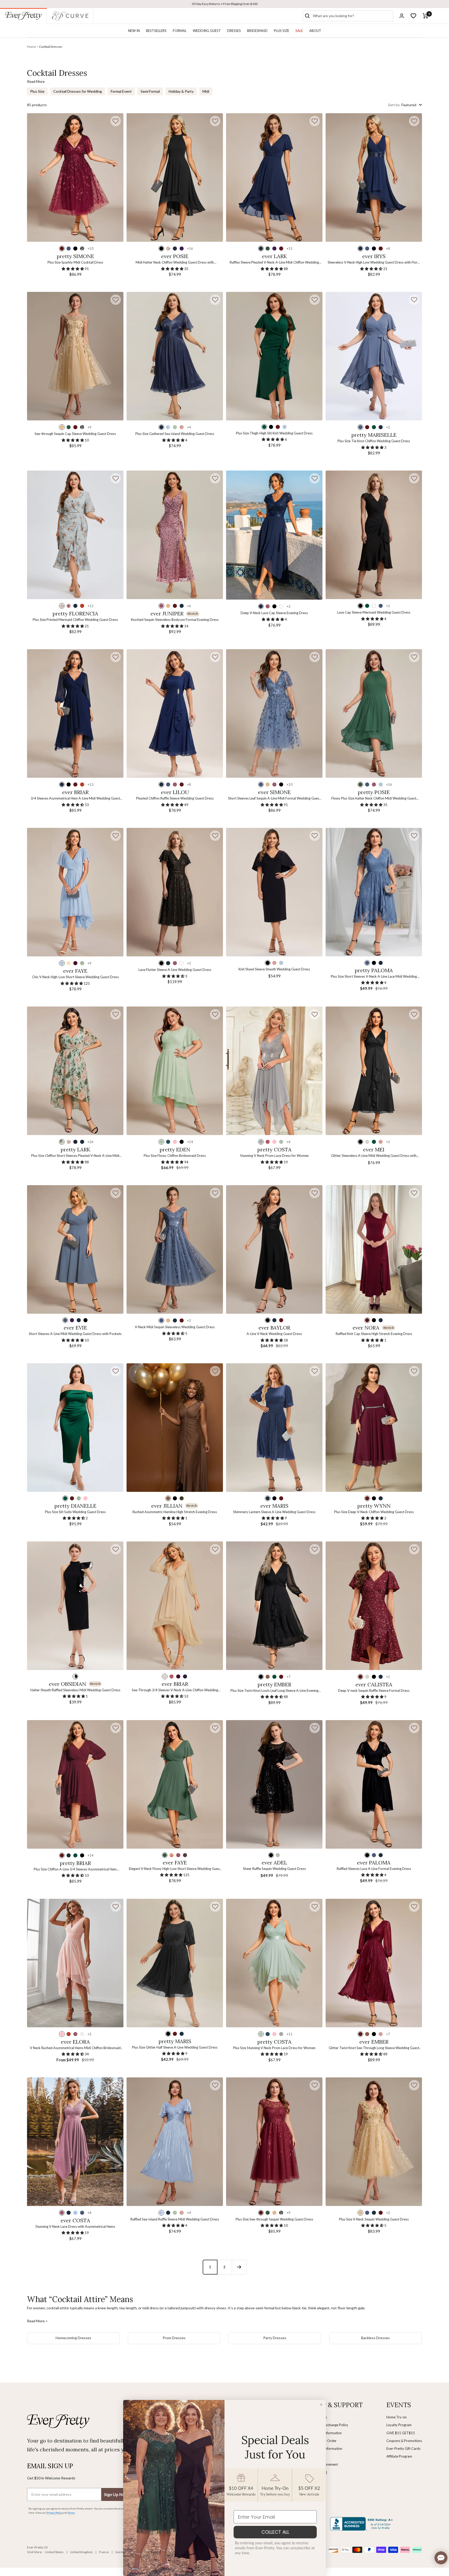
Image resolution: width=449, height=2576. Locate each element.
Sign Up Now (116, 2494)
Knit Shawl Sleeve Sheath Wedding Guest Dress (274, 969)
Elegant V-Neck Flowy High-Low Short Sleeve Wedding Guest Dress (175, 1869)
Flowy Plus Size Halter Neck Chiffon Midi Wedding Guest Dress (374, 799)
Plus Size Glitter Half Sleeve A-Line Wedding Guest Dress (175, 2047)
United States (54, 2552)
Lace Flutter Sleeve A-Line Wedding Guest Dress (175, 970)
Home (31, 47)
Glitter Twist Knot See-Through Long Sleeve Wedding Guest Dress (374, 2048)
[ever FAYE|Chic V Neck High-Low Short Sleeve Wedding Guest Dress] (75, 892)
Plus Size (37, 91)
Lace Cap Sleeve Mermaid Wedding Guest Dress (374, 612)
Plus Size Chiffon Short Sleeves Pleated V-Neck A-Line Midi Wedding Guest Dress (75, 1156)
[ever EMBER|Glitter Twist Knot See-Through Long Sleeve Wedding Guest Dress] (374, 1963)
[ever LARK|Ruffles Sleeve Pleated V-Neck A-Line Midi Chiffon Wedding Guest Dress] (274, 177)
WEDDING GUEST (207, 31)
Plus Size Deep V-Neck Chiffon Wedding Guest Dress (374, 1512)
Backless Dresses (375, 2338)
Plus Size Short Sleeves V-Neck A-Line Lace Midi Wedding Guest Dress (374, 977)
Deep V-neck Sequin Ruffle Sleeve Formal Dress (374, 1691)
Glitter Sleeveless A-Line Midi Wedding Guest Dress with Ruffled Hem (374, 1156)
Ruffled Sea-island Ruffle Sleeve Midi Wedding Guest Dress (175, 2219)
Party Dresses (275, 2338)
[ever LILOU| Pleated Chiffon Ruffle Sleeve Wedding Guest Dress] (175, 713)
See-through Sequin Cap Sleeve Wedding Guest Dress (75, 434)
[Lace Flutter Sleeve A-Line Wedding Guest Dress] (175, 892)
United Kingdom (81, 2552)
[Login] (402, 16)
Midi (206, 91)
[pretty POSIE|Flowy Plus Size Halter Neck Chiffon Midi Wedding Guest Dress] (374, 713)
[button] (116, 121)
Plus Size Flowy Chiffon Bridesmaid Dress (175, 1156)
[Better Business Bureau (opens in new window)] (362, 2524)
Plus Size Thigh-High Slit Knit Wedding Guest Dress (274, 433)
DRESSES (234, 31)
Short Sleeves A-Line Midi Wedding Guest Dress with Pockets (75, 1334)
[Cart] (425, 16)
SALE (299, 31)
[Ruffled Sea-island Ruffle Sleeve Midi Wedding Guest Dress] (175, 2142)
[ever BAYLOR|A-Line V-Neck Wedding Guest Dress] (274, 1249)
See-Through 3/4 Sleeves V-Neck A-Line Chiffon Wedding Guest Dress (175, 1690)
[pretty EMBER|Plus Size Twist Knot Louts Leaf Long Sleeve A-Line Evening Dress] (274, 1606)
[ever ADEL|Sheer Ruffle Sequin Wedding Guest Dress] (274, 1784)
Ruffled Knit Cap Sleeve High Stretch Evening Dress (374, 1334)
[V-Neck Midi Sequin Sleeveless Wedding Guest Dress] (175, 1249)
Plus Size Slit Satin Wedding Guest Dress (75, 1512)
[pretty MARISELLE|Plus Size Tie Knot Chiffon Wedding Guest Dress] (374, 356)
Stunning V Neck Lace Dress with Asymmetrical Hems (75, 2226)
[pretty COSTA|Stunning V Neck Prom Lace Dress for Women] (274, 1071)
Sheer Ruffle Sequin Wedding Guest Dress (274, 1869)
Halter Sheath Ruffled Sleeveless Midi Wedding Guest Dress (75, 1690)
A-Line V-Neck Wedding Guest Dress (274, 1334)
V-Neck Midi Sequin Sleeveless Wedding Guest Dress (175, 1327)
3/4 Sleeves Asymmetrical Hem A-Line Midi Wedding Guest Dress (75, 799)
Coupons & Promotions (404, 2441)
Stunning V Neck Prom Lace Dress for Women (274, 1156)
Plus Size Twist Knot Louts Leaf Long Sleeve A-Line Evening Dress (274, 1691)
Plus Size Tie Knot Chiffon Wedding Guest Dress (374, 441)
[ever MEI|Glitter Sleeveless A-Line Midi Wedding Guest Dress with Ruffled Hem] (374, 1071)
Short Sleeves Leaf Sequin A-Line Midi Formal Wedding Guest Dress (274, 799)
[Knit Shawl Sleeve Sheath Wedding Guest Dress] (274, 892)
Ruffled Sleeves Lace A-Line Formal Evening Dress (374, 1869)
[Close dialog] (321, 2405)
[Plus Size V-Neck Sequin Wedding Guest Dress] (374, 2142)
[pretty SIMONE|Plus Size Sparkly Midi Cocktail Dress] (75, 177)
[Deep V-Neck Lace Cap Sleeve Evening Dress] (274, 535)
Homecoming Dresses (73, 2338)
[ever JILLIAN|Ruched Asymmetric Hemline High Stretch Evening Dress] (175, 1428)
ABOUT (315, 31)
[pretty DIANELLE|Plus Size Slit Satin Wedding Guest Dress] (75, 1428)
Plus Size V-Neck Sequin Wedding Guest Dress (374, 2219)
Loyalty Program (399, 2425)
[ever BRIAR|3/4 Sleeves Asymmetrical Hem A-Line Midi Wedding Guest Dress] (75, 713)
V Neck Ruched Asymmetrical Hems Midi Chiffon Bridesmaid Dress (75, 2048)
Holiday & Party (181, 91)
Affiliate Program (399, 2456)
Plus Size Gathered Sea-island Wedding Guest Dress (175, 434)
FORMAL (180, 31)
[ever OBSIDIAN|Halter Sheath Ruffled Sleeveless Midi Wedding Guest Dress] (75, 1606)
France (104, 2552)
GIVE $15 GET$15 (401, 2433)
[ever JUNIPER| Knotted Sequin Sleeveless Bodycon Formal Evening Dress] (175, 535)
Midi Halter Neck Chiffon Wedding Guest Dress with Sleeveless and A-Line (175, 263)
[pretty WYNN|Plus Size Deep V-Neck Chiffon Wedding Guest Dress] (374, 1428)
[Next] (239, 2267)
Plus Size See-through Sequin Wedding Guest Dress (274, 2219)
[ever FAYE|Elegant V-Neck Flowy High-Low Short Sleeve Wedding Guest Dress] (175, 1784)
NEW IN (134, 31)
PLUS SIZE (282, 31)
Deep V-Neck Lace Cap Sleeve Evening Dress (274, 613)
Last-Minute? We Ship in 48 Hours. (224, 4)
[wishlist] (413, 16)
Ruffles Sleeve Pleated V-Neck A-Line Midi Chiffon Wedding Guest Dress (274, 263)
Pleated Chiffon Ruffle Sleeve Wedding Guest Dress (175, 798)
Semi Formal (150, 91)
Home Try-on (397, 2417)
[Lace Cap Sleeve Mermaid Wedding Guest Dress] (374, 535)
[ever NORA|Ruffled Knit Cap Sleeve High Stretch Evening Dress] (374, 1249)
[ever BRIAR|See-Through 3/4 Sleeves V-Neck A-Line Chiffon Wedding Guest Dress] (175, 1606)
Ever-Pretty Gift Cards (403, 2448)
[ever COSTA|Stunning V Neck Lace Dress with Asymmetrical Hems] (75, 2142)
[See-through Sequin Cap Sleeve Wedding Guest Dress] (75, 356)
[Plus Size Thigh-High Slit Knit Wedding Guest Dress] (274, 356)
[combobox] (352, 16)
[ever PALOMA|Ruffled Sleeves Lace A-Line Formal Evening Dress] (374, 1784)
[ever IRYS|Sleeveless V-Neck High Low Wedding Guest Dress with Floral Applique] (374, 177)
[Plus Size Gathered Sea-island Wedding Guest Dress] (175, 356)
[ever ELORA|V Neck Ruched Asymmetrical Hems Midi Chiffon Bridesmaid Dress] (75, 1963)
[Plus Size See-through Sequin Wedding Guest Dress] (274, 2142)
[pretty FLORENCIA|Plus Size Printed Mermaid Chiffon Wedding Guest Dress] (75, 535)
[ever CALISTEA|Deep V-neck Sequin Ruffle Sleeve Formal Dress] (374, 1606)
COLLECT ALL (275, 2532)
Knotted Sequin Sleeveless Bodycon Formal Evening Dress (175, 620)
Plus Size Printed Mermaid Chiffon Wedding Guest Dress (75, 620)
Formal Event (121, 91)
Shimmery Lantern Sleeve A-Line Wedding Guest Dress (274, 1512)
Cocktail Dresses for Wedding (78, 91)
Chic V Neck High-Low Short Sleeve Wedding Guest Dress (75, 977)
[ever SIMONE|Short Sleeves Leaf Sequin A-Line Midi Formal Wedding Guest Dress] (274, 713)
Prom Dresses (174, 2338)
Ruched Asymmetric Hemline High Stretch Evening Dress (175, 1512)
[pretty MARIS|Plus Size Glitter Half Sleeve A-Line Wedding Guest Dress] (175, 1963)
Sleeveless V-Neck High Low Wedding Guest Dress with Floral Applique (374, 263)
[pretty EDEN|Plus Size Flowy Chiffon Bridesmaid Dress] (175, 1071)
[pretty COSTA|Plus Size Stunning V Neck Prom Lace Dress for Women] (274, 1963)
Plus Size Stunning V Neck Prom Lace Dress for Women (274, 2048)
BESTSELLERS (156, 31)
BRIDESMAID (257, 31)
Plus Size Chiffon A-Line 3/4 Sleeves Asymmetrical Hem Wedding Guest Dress (75, 1870)
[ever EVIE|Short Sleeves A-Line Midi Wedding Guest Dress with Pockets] (75, 1249)
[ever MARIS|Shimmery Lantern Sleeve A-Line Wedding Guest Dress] (274, 1428)
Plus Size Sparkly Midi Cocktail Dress (75, 262)
